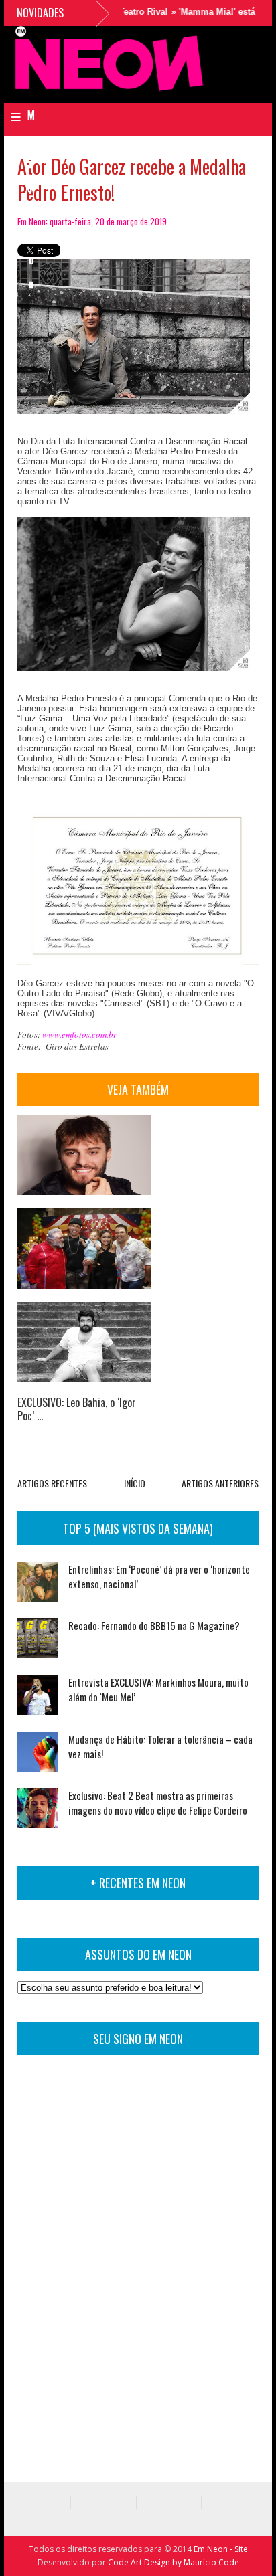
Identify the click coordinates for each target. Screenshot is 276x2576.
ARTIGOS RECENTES (52, 1483)
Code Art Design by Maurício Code (174, 2562)
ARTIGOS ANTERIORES (220, 1483)
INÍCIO (135, 1483)
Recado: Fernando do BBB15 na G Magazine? (154, 1625)
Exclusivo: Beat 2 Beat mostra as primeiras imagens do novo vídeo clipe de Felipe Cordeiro (158, 1803)
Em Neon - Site (221, 2549)
